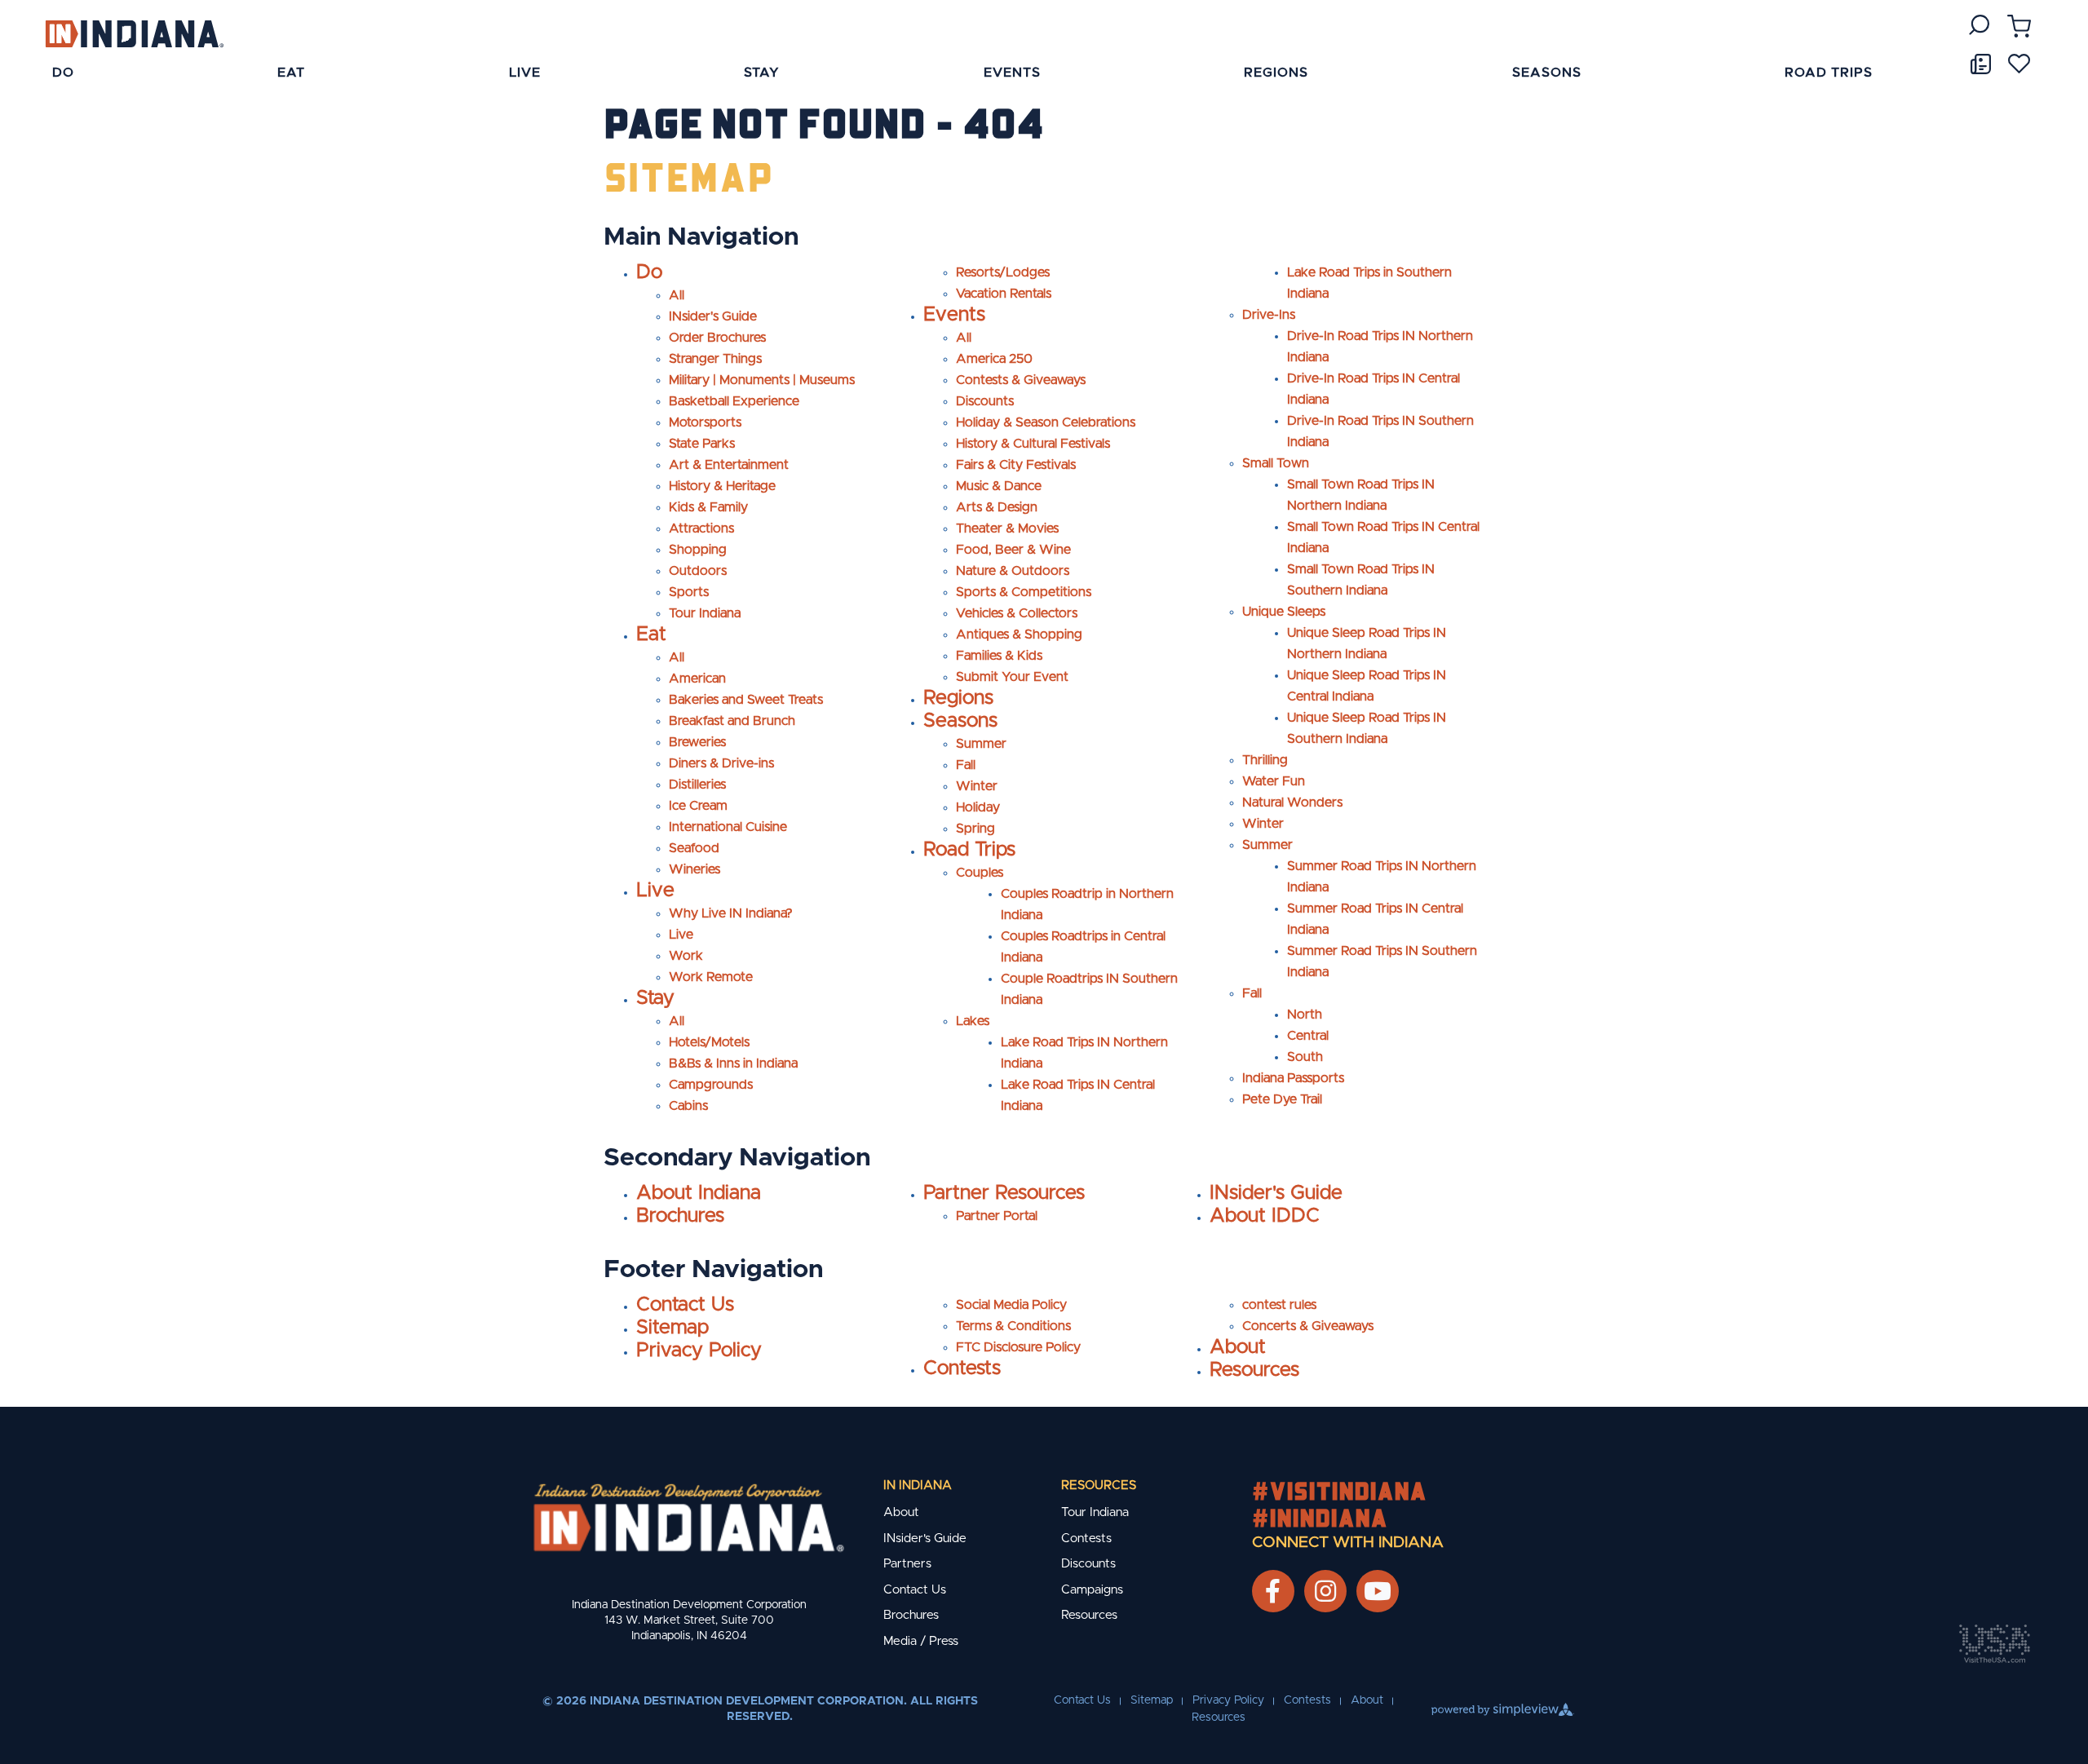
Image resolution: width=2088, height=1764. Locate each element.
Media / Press (921, 1641)
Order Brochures (717, 338)
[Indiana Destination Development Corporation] (134, 33)
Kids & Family (708, 507)
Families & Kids (999, 656)
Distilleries (697, 785)
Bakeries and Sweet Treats (746, 700)
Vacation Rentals (1004, 294)
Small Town (1276, 463)
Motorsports (705, 422)
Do (649, 272)
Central (1308, 1036)
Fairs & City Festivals (1016, 465)
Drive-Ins (1269, 315)
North (1305, 1015)
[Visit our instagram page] (1325, 1591)
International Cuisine (728, 827)
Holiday (978, 807)
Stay (655, 998)
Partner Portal (997, 1216)
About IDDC (1265, 1216)
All (677, 295)
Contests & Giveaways (1021, 380)
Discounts (985, 401)
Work (686, 956)
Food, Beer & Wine (1013, 550)
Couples (980, 873)
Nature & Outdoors (1013, 571)
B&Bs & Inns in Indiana (733, 1063)
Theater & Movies (1007, 528)
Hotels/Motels (709, 1042)
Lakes (973, 1021)
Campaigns (1092, 1590)
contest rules (1279, 1305)
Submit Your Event (1012, 677)
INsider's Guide (713, 316)
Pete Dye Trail (1282, 1099)
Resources (1254, 1370)
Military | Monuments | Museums (762, 380)
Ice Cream (698, 806)
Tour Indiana (705, 613)
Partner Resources (1004, 1193)
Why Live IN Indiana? (731, 913)
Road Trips (969, 850)
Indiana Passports (1293, 1078)
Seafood (694, 848)
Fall (966, 765)
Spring (975, 829)
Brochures (680, 1216)
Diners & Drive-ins (721, 763)
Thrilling (1265, 760)
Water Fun (1274, 781)
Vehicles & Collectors (1017, 613)
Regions (958, 698)
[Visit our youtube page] (1378, 1591)
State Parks (702, 444)
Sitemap (672, 1328)
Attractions (701, 528)
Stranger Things (715, 359)
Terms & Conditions (1013, 1326)
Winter (977, 786)
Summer (981, 744)
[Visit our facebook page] (1273, 1591)
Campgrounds (711, 1085)
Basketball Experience (734, 401)
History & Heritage (722, 486)
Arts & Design (997, 507)
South (1305, 1057)
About (1238, 1347)
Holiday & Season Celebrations (1046, 422)
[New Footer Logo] (689, 1518)
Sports (689, 592)
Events (954, 315)
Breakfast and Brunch (732, 721)
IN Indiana (918, 1485)
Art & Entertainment (729, 465)
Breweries (697, 742)
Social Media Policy (1011, 1305)
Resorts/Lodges (1003, 272)
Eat (651, 634)
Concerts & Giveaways (1308, 1326)
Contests (962, 1368)
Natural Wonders (1292, 802)
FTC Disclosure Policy (1018, 1347)
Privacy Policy (699, 1351)
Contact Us (685, 1305)
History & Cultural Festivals (1033, 444)
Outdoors (698, 571)
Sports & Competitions (1024, 592)
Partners (907, 1564)
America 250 (994, 359)
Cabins (688, 1106)
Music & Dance (999, 486)
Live (655, 891)
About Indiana (699, 1193)
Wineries (695, 869)
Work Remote (711, 977)
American (697, 679)
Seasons (960, 721)
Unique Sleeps (1284, 612)
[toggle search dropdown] (1979, 25)
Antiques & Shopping (1019, 634)
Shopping (698, 550)
